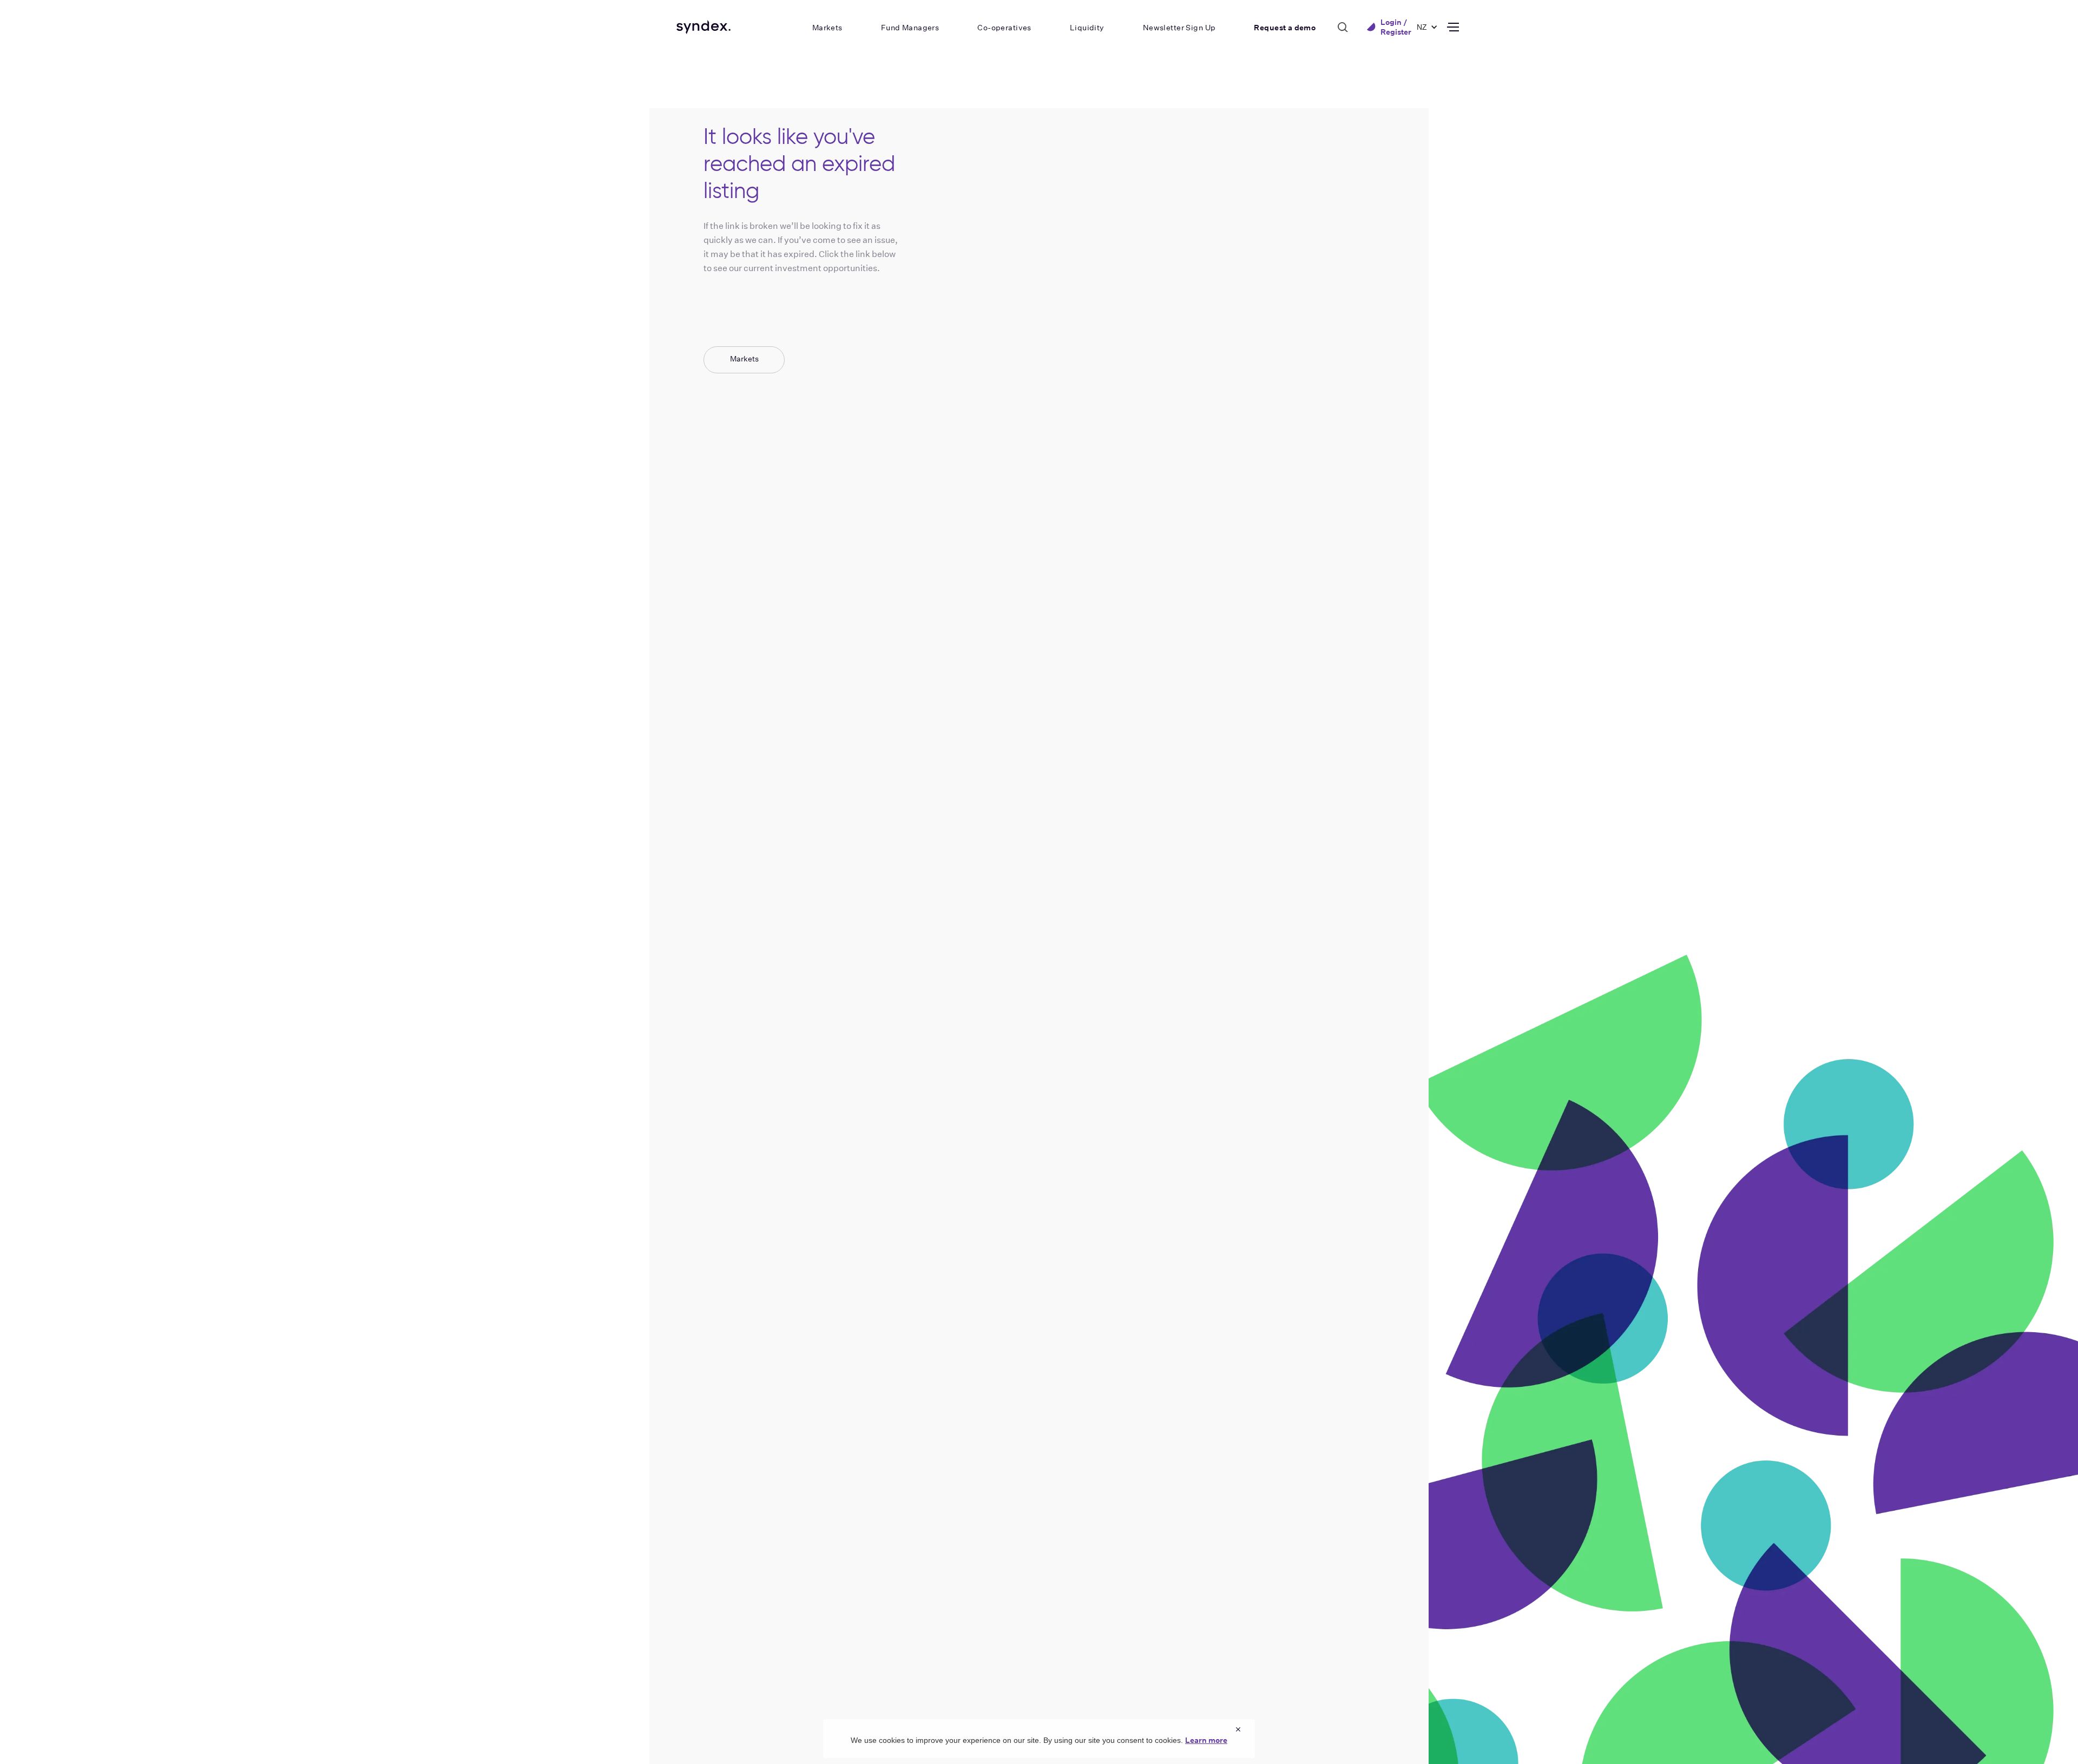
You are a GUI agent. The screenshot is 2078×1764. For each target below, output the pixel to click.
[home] (703, 27)
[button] (1422, 27)
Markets (744, 359)
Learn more (1206, 1740)
